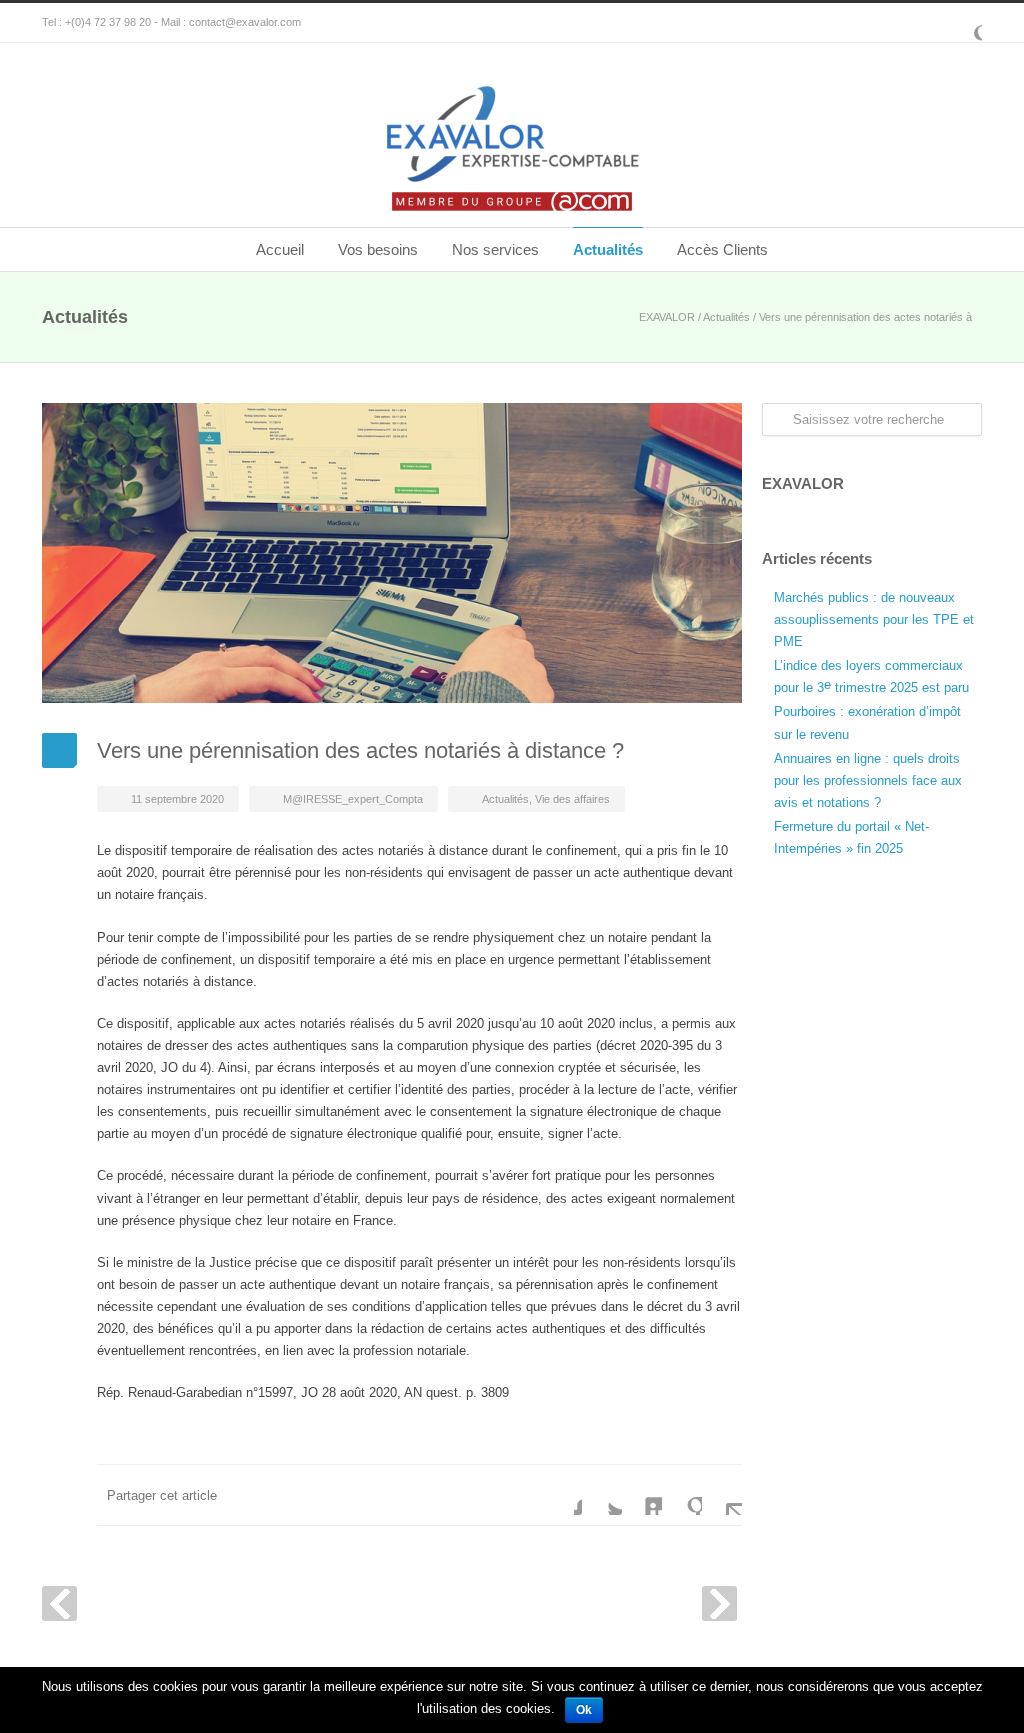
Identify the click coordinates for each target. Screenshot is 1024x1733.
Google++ (682, 1495)
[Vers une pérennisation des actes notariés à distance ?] (392, 553)
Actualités (608, 249)
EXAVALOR (667, 317)
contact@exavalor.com (245, 22)
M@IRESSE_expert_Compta (353, 799)
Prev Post (59, 1603)
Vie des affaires (572, 799)
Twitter (602, 1495)
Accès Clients (722, 249)
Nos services (495, 249)
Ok (584, 1710)
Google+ (962, 23)
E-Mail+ (722, 1495)
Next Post (719, 1603)
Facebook (562, 1495)
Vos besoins (378, 249)
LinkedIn (642, 1495)
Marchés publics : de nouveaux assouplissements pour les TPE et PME (874, 619)
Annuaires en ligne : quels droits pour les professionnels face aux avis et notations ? (868, 780)
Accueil (280, 249)
